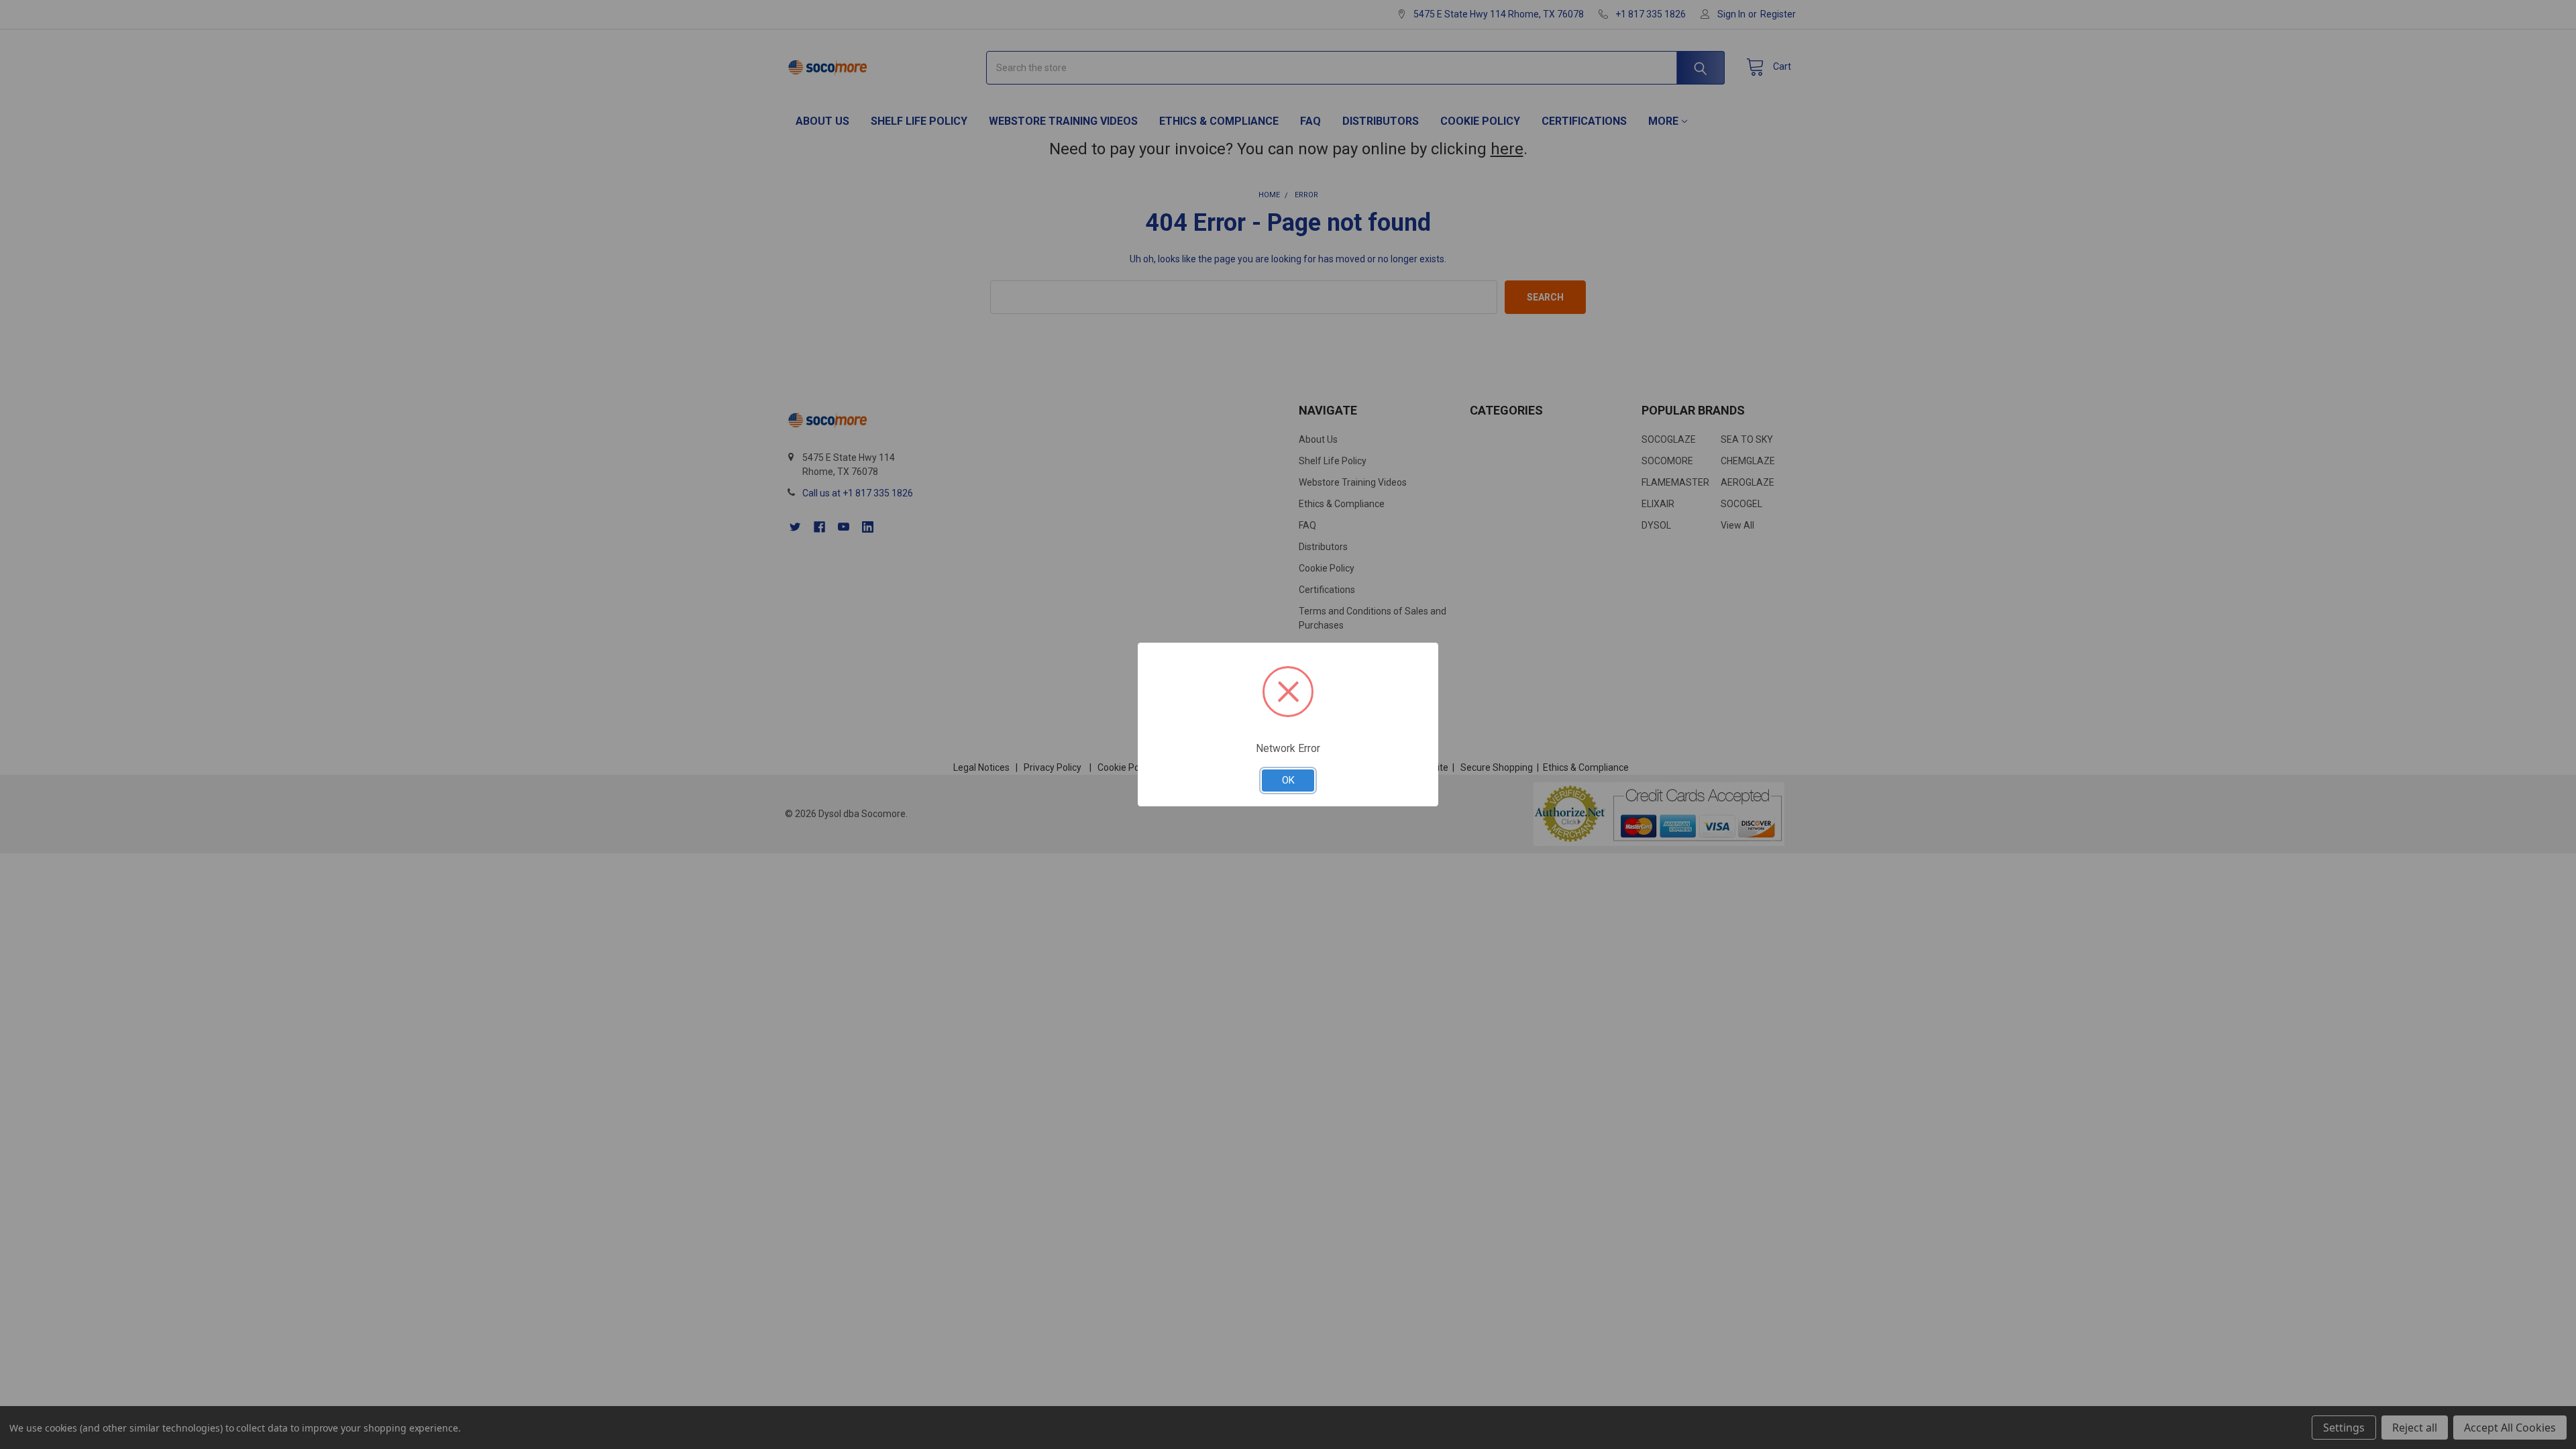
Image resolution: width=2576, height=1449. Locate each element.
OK (1288, 780)
